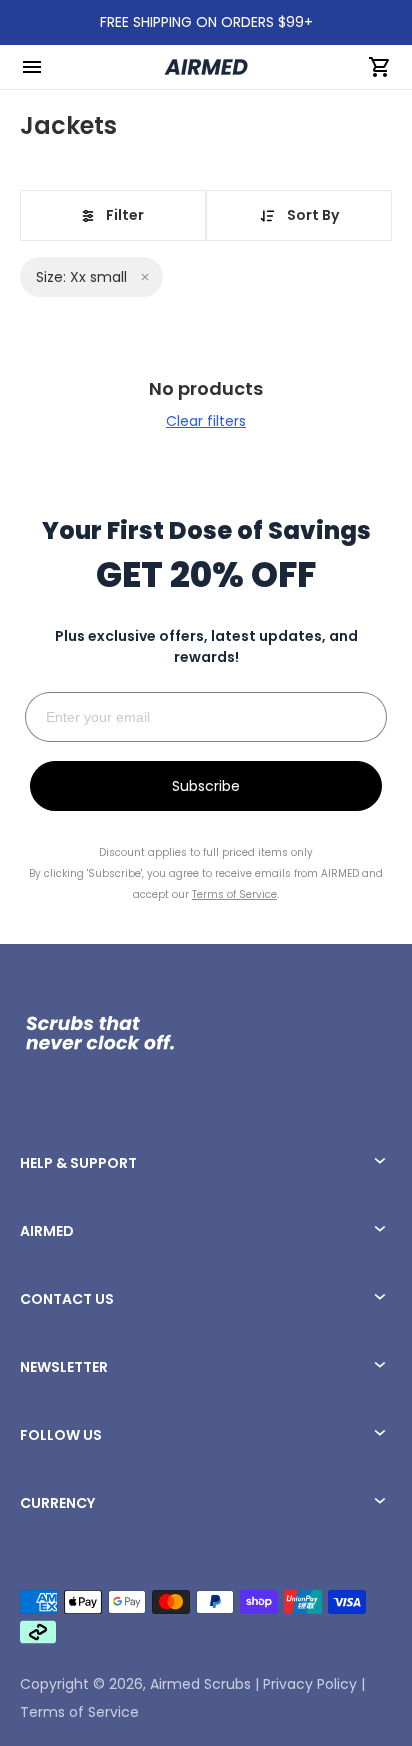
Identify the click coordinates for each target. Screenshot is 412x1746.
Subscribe (206, 786)
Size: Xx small (81, 277)
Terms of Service (79, 1712)
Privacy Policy (310, 1684)
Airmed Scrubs (200, 1684)
